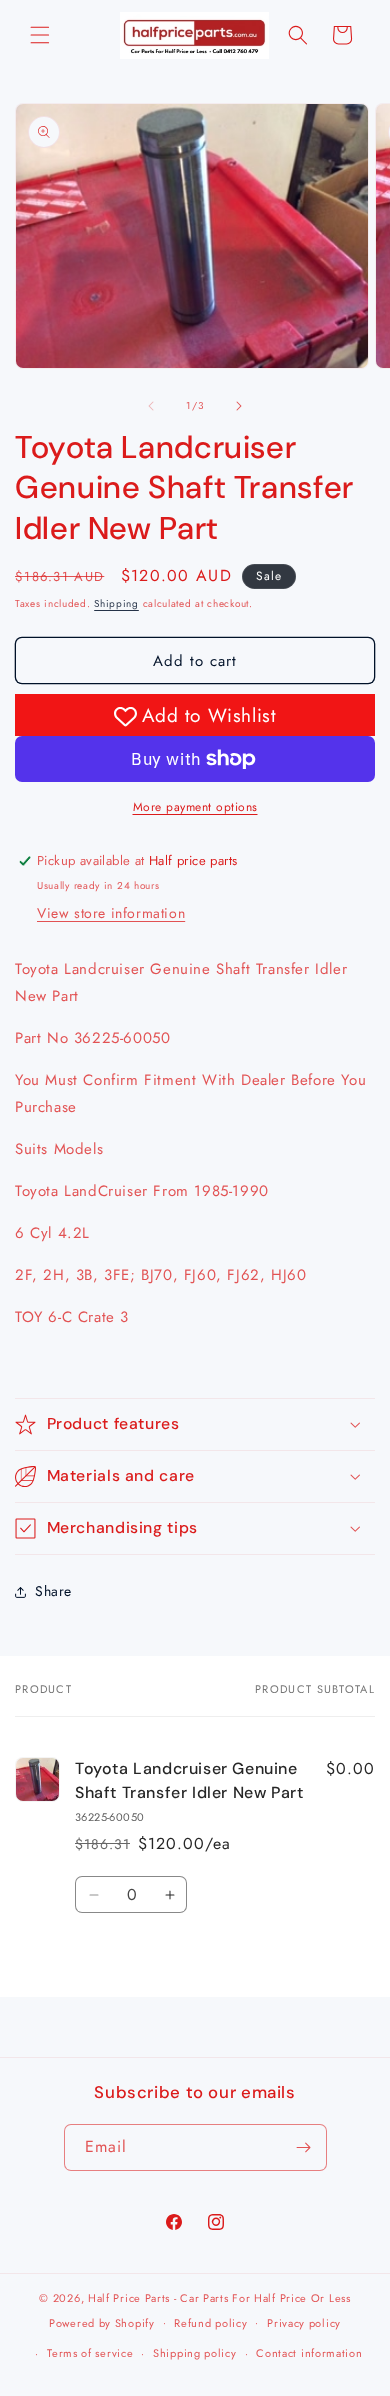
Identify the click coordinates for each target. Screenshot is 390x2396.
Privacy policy (304, 2323)
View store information (111, 913)
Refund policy (210, 2323)
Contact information (309, 2353)
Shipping (116, 603)
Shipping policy (195, 2353)
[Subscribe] (304, 2147)
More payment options (195, 807)
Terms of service (90, 2353)
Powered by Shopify (102, 2322)
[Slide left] (151, 406)
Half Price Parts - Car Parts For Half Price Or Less (219, 2298)
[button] (40, 35)
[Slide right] (239, 406)
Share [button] (53, 1591)
